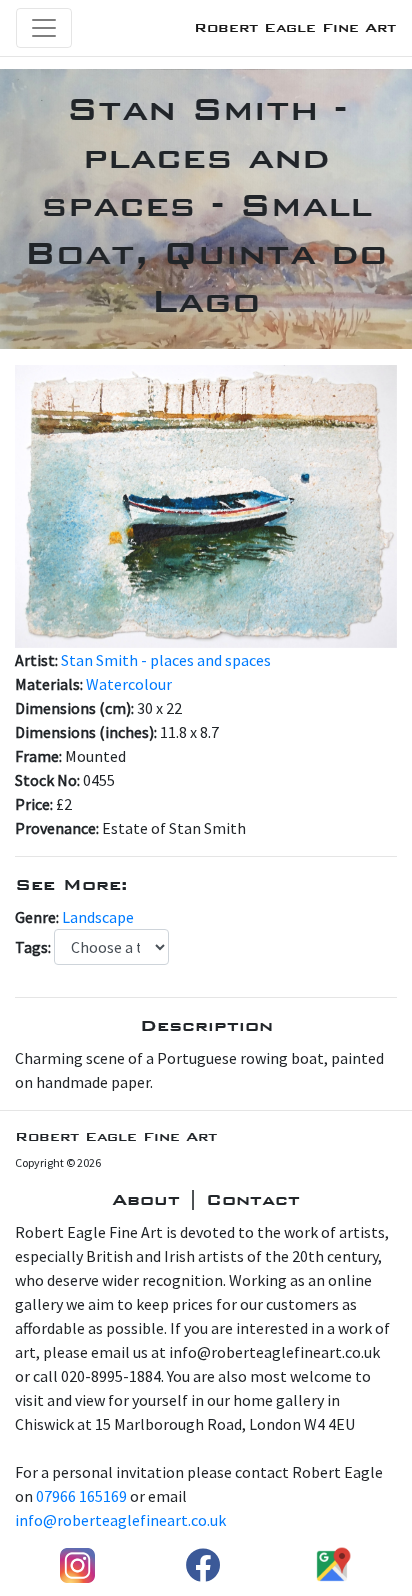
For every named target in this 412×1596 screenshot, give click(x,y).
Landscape (98, 917)
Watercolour (129, 684)
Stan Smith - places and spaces (166, 660)
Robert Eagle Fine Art (295, 27)
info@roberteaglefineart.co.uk (120, 1520)
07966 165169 (81, 1496)
